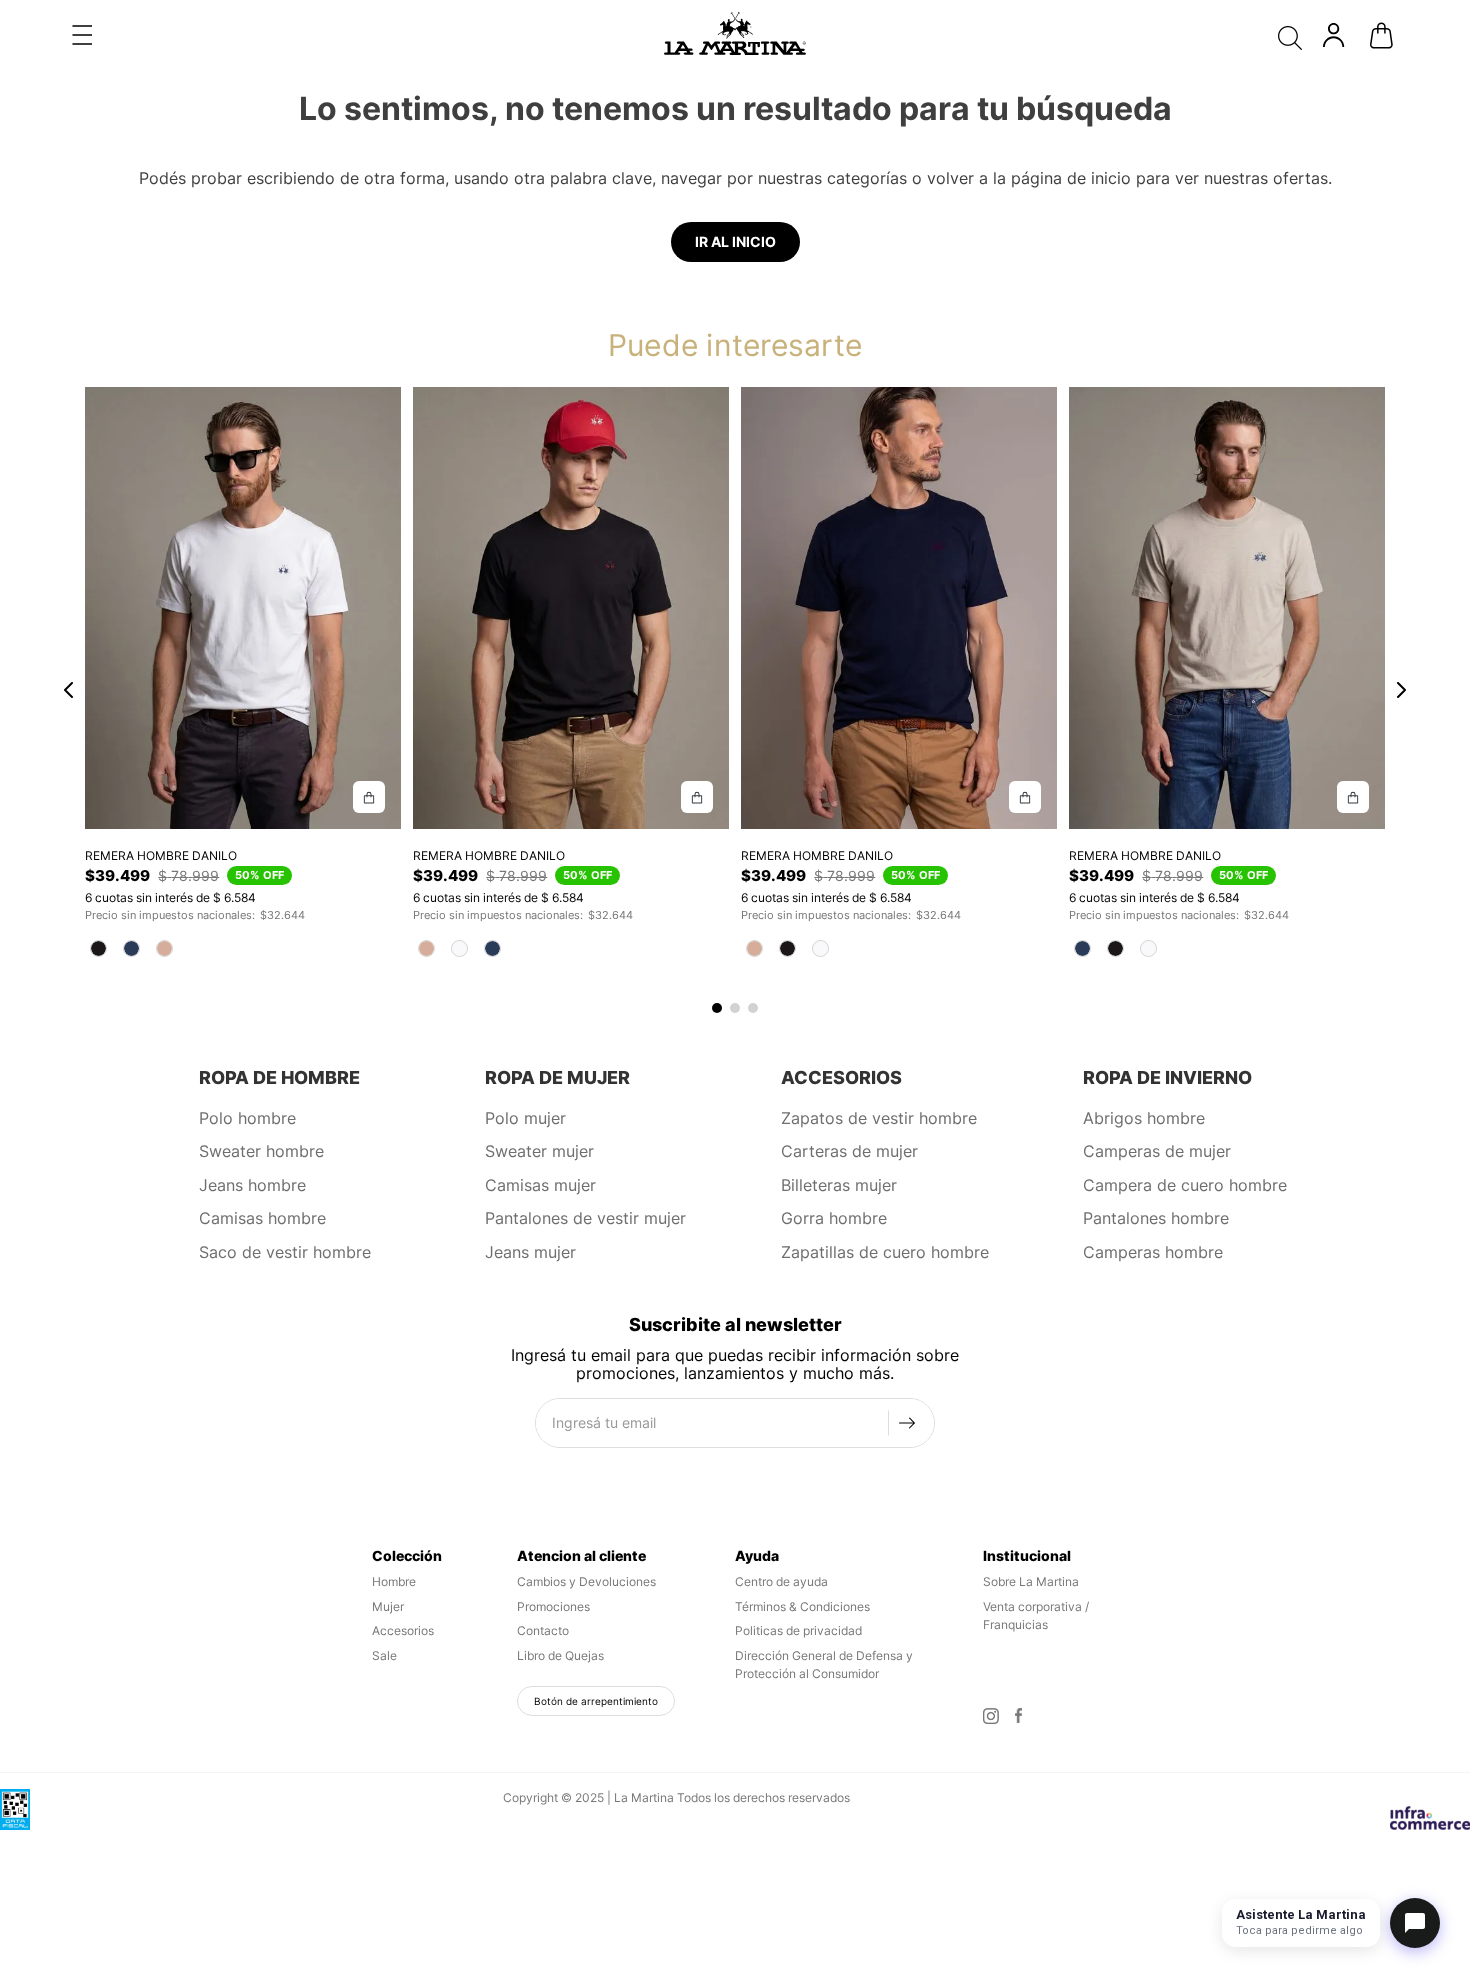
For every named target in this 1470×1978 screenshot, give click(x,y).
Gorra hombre (834, 1218)
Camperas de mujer (1157, 1151)
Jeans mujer (530, 1252)
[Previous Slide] (69, 691)
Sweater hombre (261, 1151)
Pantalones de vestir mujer (585, 1218)
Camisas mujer (540, 1185)
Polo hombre (247, 1118)
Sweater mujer (539, 1151)
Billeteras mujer (839, 1185)
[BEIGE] (164, 948)
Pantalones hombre (1156, 1218)
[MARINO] (131, 948)
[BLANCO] (459, 948)
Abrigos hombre (1144, 1118)
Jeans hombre (252, 1185)
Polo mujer (525, 1118)
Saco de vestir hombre (285, 1252)
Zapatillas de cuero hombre (885, 1252)
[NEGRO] (98, 948)
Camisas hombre (262, 1218)
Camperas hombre (1153, 1252)
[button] (82, 35)
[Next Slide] (1401, 691)
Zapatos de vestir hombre (879, 1118)
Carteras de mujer (849, 1151)
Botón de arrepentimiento (596, 1701)
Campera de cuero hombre (1185, 1185)
